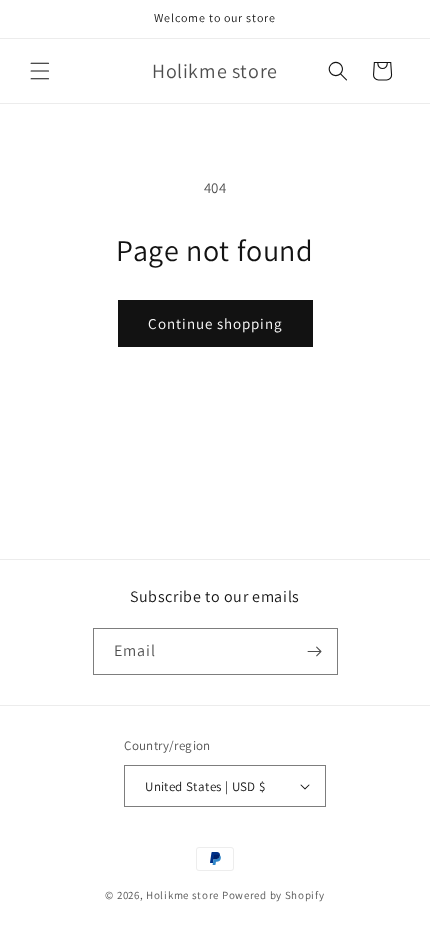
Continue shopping (215, 323)
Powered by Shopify (273, 895)
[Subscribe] (315, 651)
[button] (40, 71)
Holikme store (182, 895)
